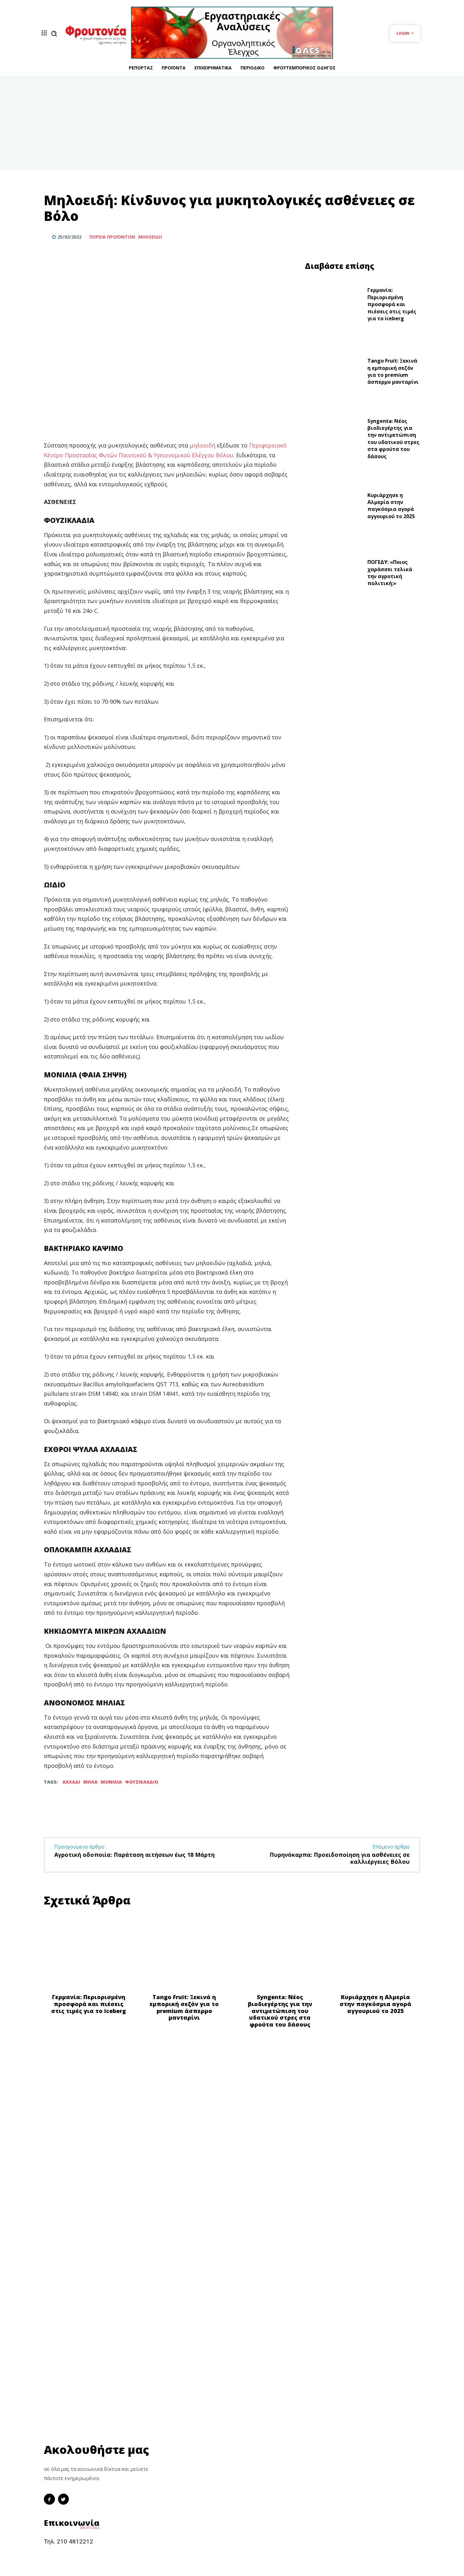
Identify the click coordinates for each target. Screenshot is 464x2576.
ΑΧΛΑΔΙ (71, 1782)
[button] (54, 33)
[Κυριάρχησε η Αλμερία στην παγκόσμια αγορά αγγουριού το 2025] (334, 507)
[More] (413, 237)
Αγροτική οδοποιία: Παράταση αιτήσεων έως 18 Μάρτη (134, 1855)
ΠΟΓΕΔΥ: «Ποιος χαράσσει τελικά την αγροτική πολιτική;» (390, 573)
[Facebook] (384, 237)
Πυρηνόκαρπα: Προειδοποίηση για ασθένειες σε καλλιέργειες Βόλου (340, 1858)
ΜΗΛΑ (90, 1782)
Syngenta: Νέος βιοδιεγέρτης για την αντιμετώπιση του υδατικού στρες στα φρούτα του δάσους (393, 439)
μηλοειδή (203, 445)
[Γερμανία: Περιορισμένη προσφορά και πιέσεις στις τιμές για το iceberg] (334, 306)
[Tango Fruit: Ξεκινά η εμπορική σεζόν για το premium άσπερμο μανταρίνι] (334, 373)
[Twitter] (399, 237)
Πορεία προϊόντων (112, 237)
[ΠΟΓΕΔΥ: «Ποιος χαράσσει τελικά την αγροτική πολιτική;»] (334, 574)
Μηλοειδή (150, 237)
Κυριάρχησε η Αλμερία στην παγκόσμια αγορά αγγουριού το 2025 (391, 506)
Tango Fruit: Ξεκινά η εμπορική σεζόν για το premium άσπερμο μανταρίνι (393, 371)
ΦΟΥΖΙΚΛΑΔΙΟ (142, 1782)
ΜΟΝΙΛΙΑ (111, 1782)
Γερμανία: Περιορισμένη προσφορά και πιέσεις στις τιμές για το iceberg (392, 304)
